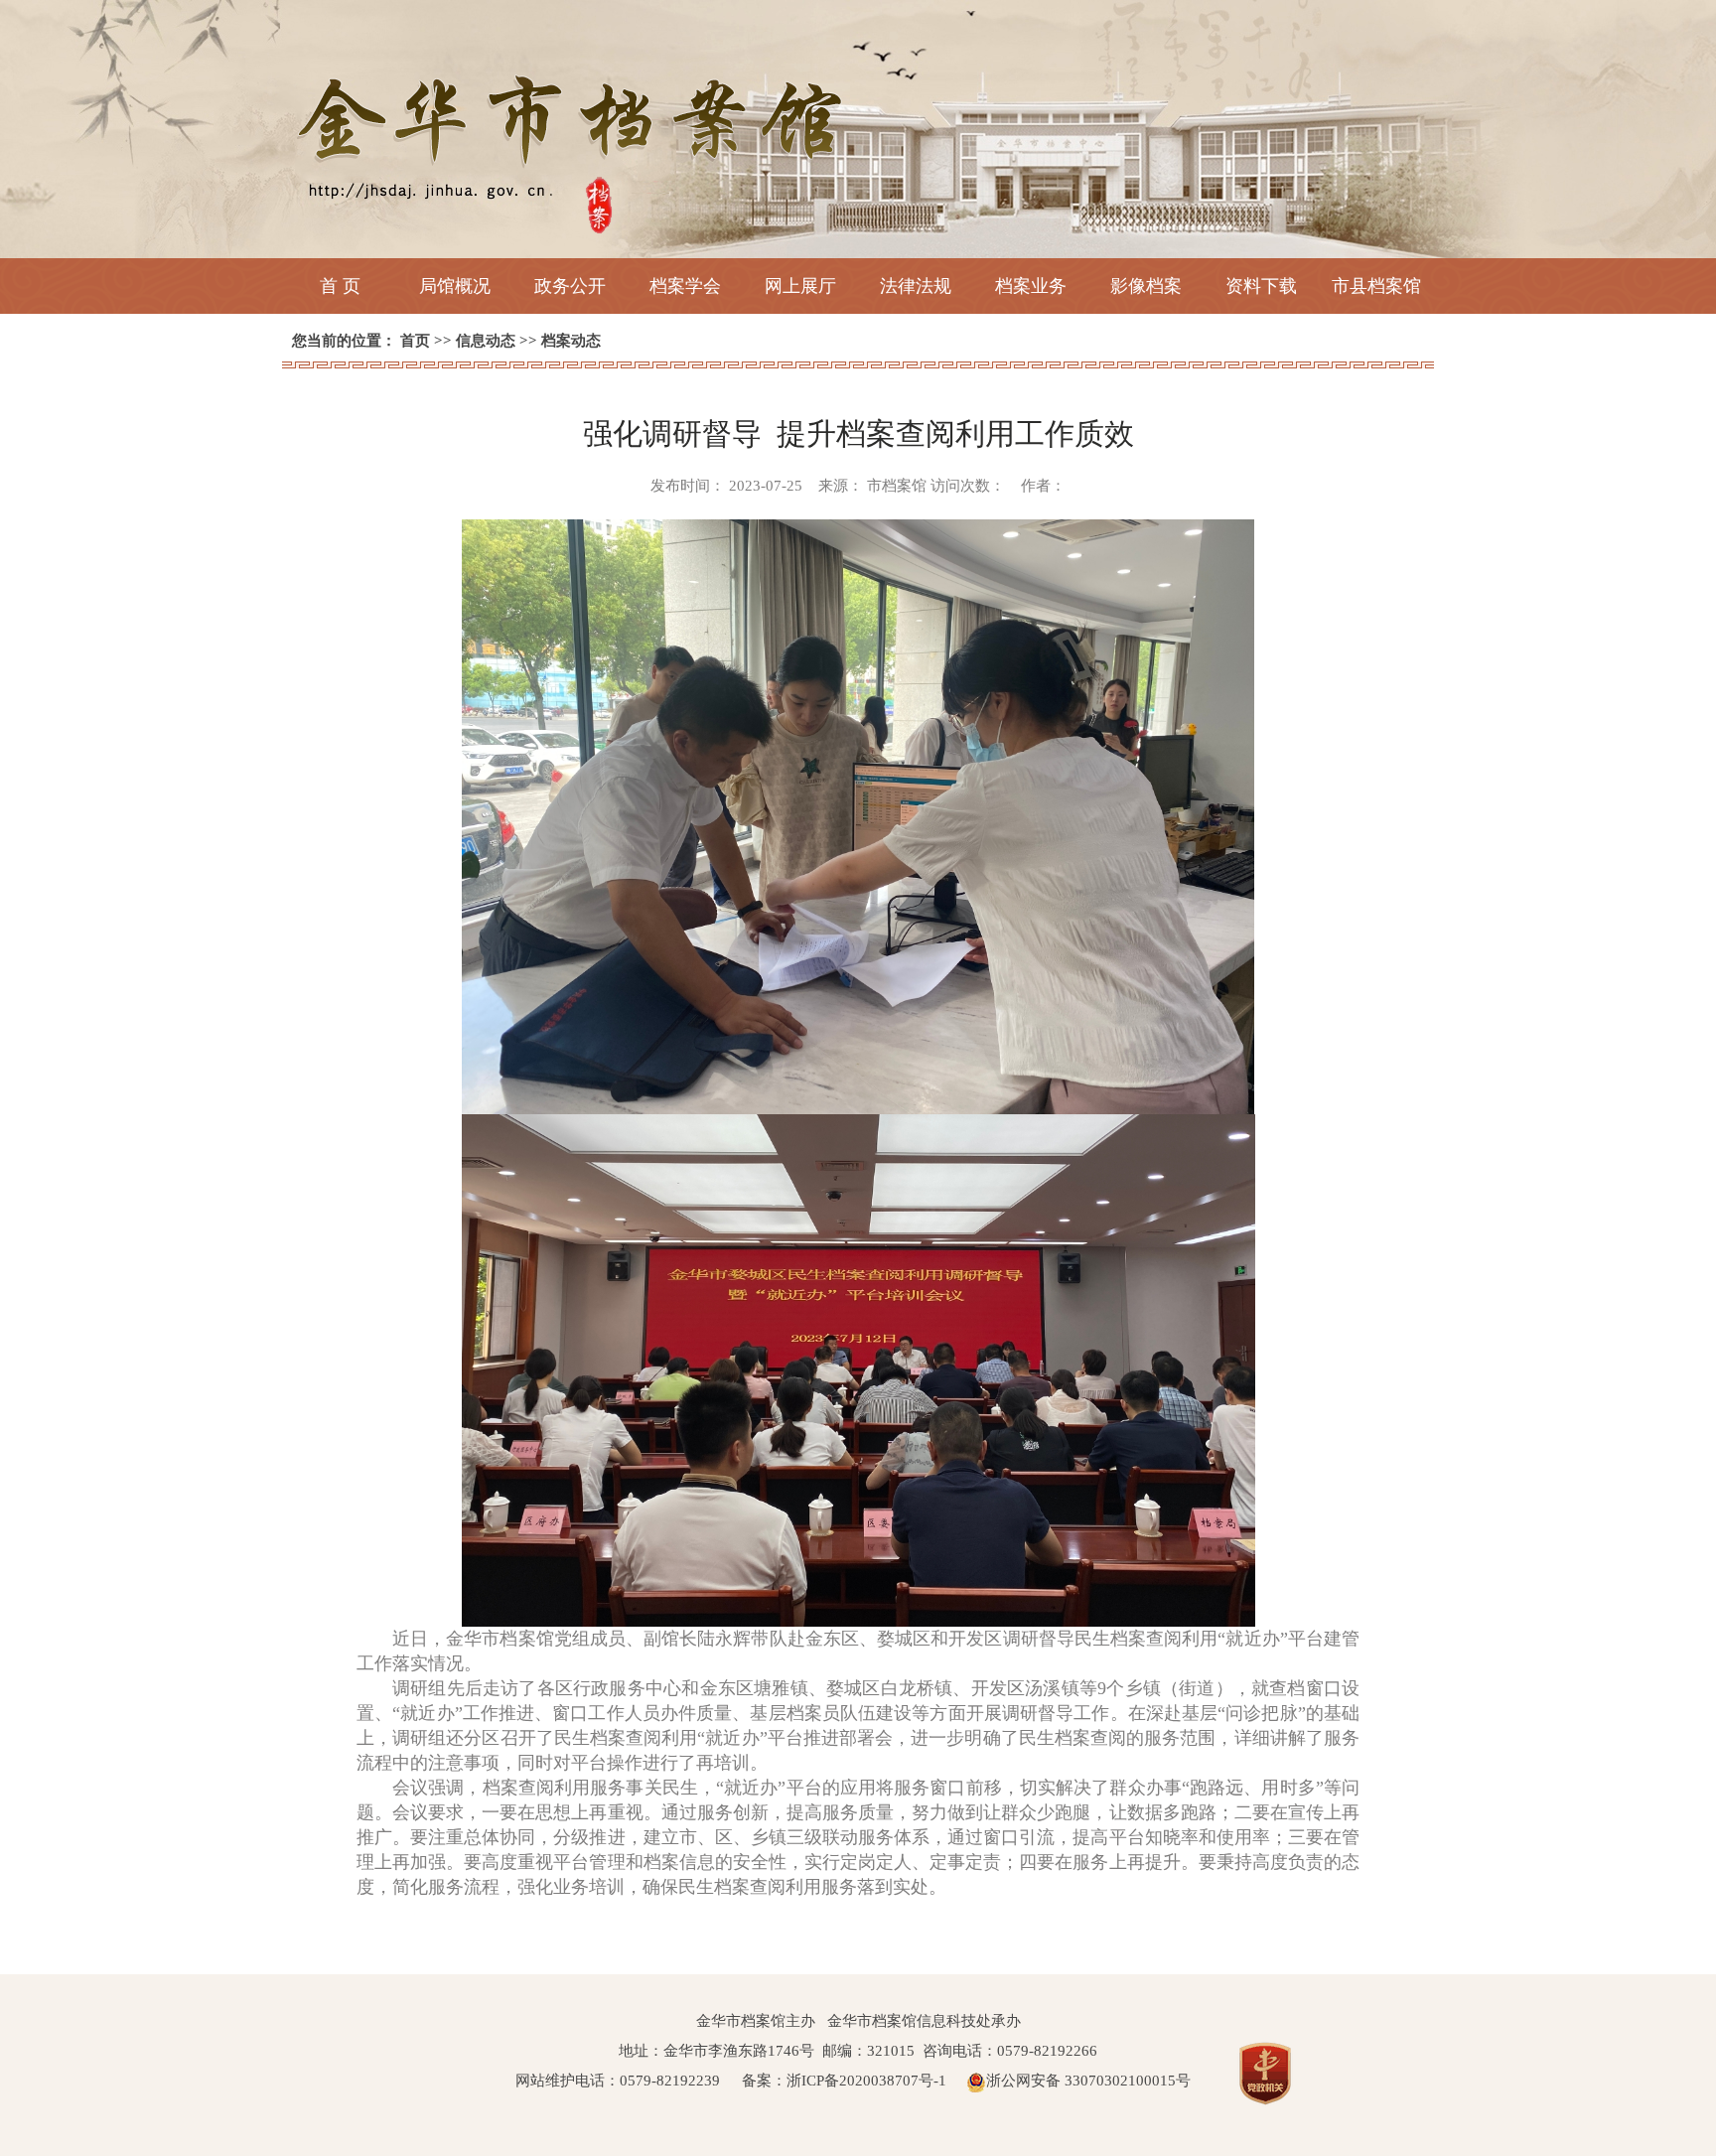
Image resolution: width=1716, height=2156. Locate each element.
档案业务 (1031, 286)
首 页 (340, 286)
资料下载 (1261, 286)
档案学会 (685, 286)
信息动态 (486, 341)
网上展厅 (800, 286)
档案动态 (571, 341)
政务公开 (570, 286)
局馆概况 (455, 286)
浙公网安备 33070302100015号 (1088, 2081)
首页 (415, 341)
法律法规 (916, 286)
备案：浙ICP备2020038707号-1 (844, 2081)
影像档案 (1146, 286)
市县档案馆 (1376, 286)
